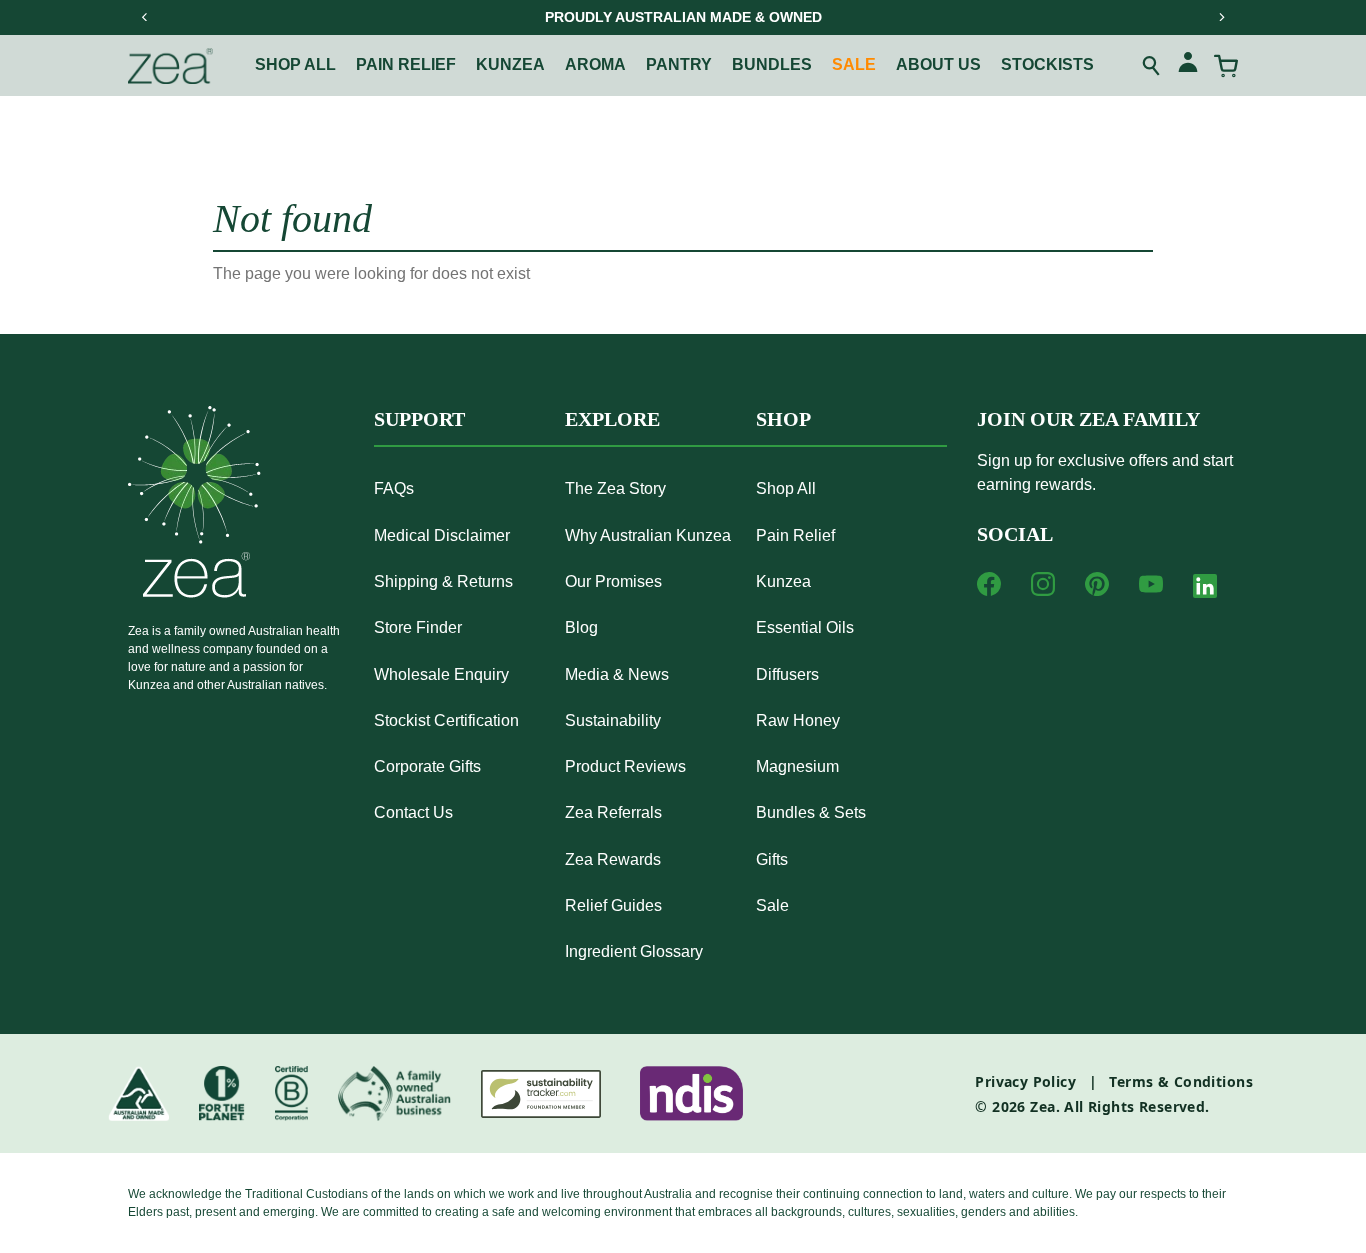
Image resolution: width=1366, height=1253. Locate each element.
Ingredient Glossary (634, 951)
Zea (1042, 1106)
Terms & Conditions (1181, 1081)
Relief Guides (613, 905)
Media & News (617, 674)
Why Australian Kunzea (648, 535)
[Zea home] (170, 66)
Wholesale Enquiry (441, 674)
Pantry (679, 64)
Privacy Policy (1025, 1081)
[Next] (1221, 17)
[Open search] (1152, 66)
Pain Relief (795, 535)
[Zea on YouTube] (1151, 584)
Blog (581, 627)
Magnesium (797, 766)
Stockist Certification (446, 720)
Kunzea (510, 64)
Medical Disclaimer (442, 535)
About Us (938, 64)
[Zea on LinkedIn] (1205, 590)
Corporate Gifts (427, 766)
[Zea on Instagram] (1043, 584)
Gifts (772, 859)
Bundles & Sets (811, 812)
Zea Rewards (613, 859)
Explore (612, 419)
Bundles (772, 64)
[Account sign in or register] (1188, 65)
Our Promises (613, 581)
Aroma (595, 64)
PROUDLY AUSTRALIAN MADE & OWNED (683, 17)
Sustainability (613, 720)
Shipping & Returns (443, 581)
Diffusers (787, 674)
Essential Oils (805, 627)
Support (419, 419)
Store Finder (418, 627)
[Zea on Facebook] (989, 584)
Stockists (1047, 64)
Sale (854, 64)
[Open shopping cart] (1226, 66)
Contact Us (413, 812)
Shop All (295, 64)
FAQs (394, 488)
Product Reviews (625, 766)
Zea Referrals (613, 812)
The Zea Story (615, 488)
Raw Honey (798, 720)
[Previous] (145, 17)
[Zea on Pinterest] (1097, 584)
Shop (783, 419)
